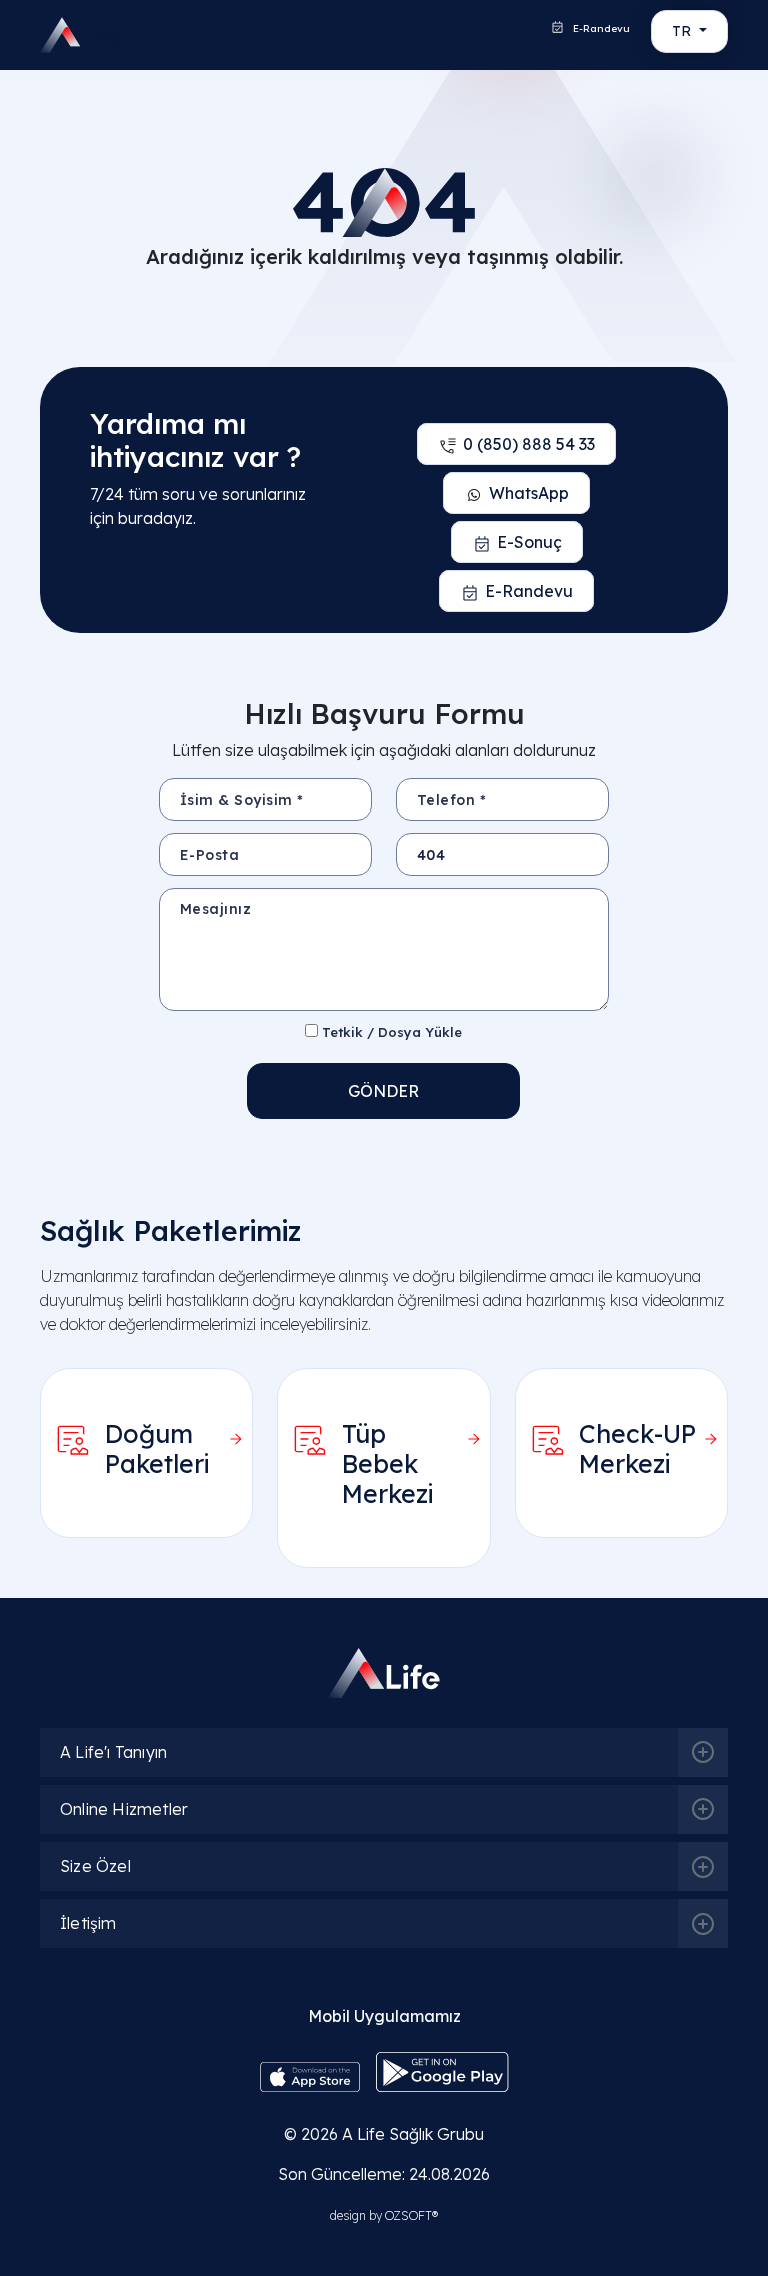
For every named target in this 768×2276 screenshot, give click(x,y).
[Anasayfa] (67, 35)
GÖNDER (383, 1091)
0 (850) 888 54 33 (529, 444)
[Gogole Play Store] (442, 2071)
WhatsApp (529, 493)
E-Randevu (600, 28)
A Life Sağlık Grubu (413, 2134)
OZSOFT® (411, 2215)
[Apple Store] (310, 2076)
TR (683, 31)
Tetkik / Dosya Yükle (390, 1032)
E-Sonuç (529, 542)
